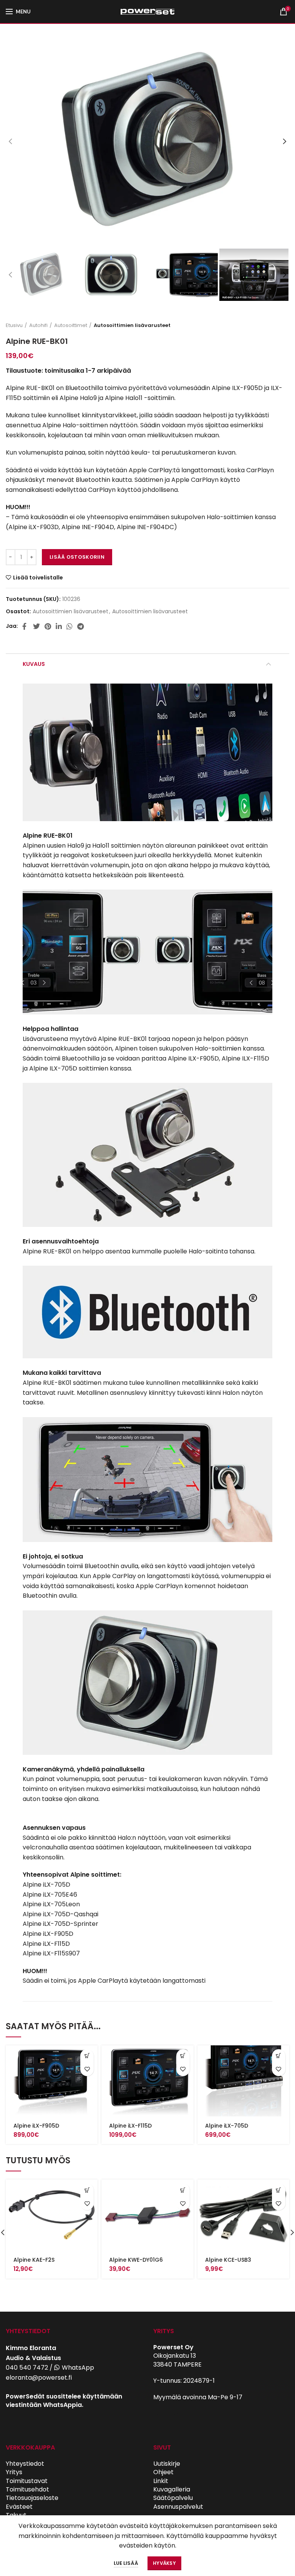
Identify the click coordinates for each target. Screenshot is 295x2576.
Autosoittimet (71, 325)
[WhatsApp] (70, 626)
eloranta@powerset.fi (39, 2378)
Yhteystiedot (25, 2464)
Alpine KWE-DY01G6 (136, 2260)
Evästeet (19, 2507)
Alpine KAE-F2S (34, 2260)
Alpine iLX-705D (227, 2126)
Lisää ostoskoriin (77, 557)
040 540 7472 (27, 2368)
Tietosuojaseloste (32, 2498)
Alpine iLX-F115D (130, 2126)
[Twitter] (36, 626)
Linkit (161, 2481)
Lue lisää (126, 2563)
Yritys (14, 2472)
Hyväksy (164, 2563)
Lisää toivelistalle (38, 578)
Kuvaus (34, 664)
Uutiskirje (167, 2464)
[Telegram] (80, 626)
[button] (87, 2056)
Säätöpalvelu (173, 2498)
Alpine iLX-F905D (36, 2126)
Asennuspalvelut (178, 2507)
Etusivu (14, 325)
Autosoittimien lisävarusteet (132, 325)
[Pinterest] (48, 626)
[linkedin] (59, 626)
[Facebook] (25, 626)
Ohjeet (163, 2472)
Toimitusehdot (27, 2489)
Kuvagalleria (172, 2489)
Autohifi (38, 325)
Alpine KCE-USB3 (228, 2260)
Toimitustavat (27, 2481)
